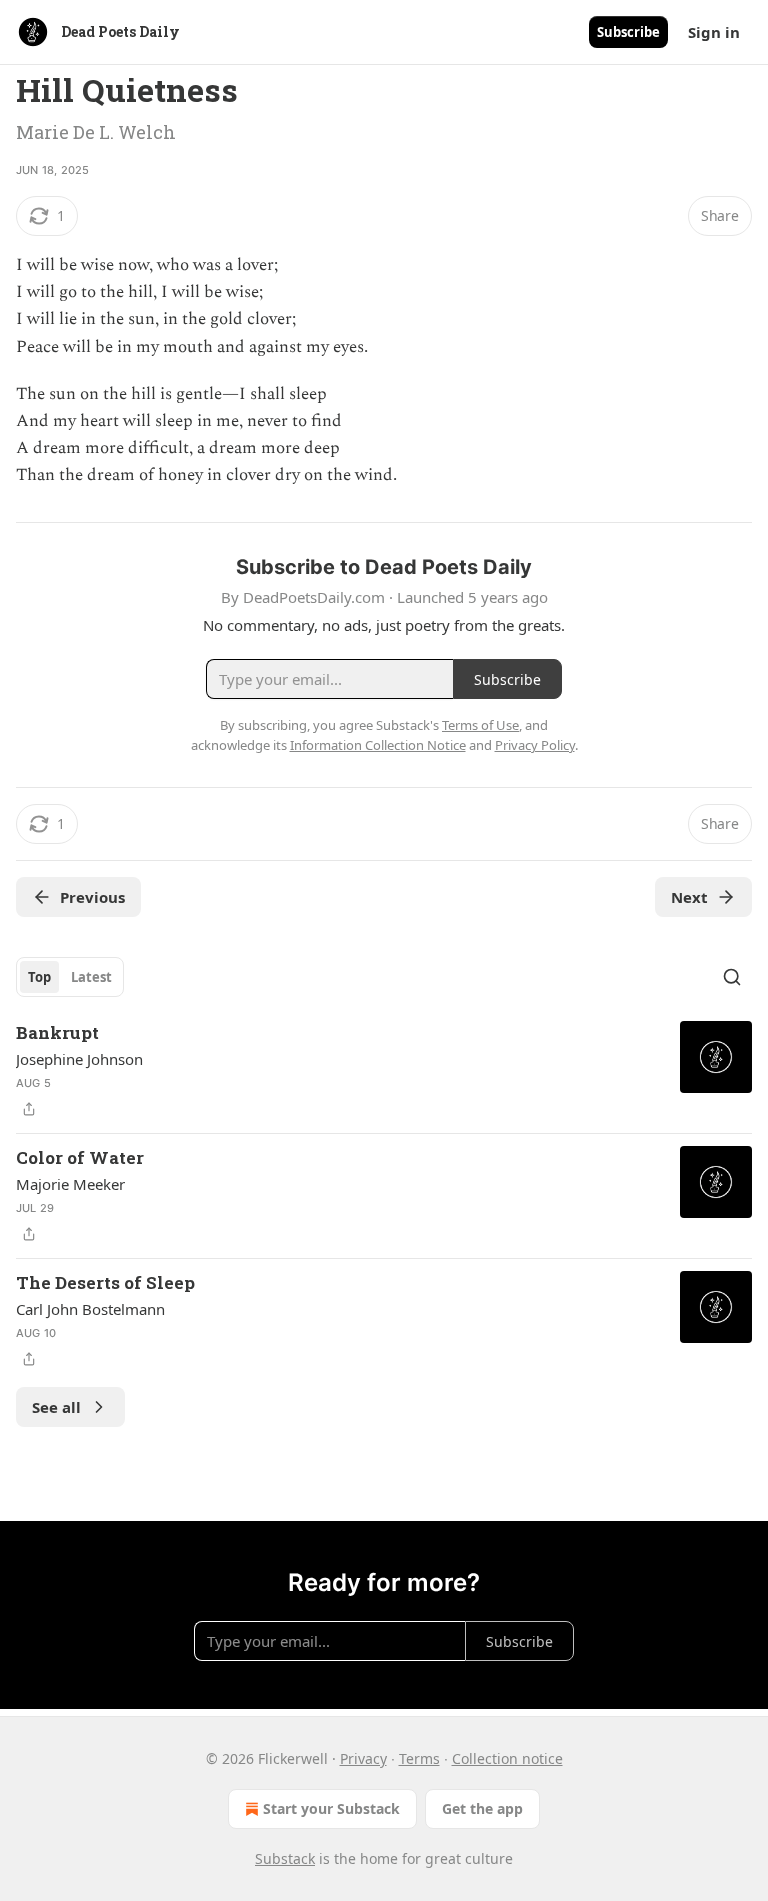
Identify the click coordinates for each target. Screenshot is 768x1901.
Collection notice (507, 1758)
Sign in (714, 32)
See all (56, 1407)
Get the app (482, 1808)
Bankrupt (57, 1032)
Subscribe (628, 32)
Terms (419, 1758)
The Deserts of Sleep (105, 1282)
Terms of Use (480, 725)
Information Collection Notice (378, 745)
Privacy (363, 1758)
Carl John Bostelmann (90, 1309)
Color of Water (80, 1157)
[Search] (732, 977)
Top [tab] (39, 977)
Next (689, 897)
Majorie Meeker (70, 1184)
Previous (92, 897)
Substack (285, 1858)
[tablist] (70, 977)
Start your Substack (331, 1808)
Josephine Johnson (79, 1059)
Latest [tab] (91, 977)
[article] (384, 1071)
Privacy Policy (535, 745)
